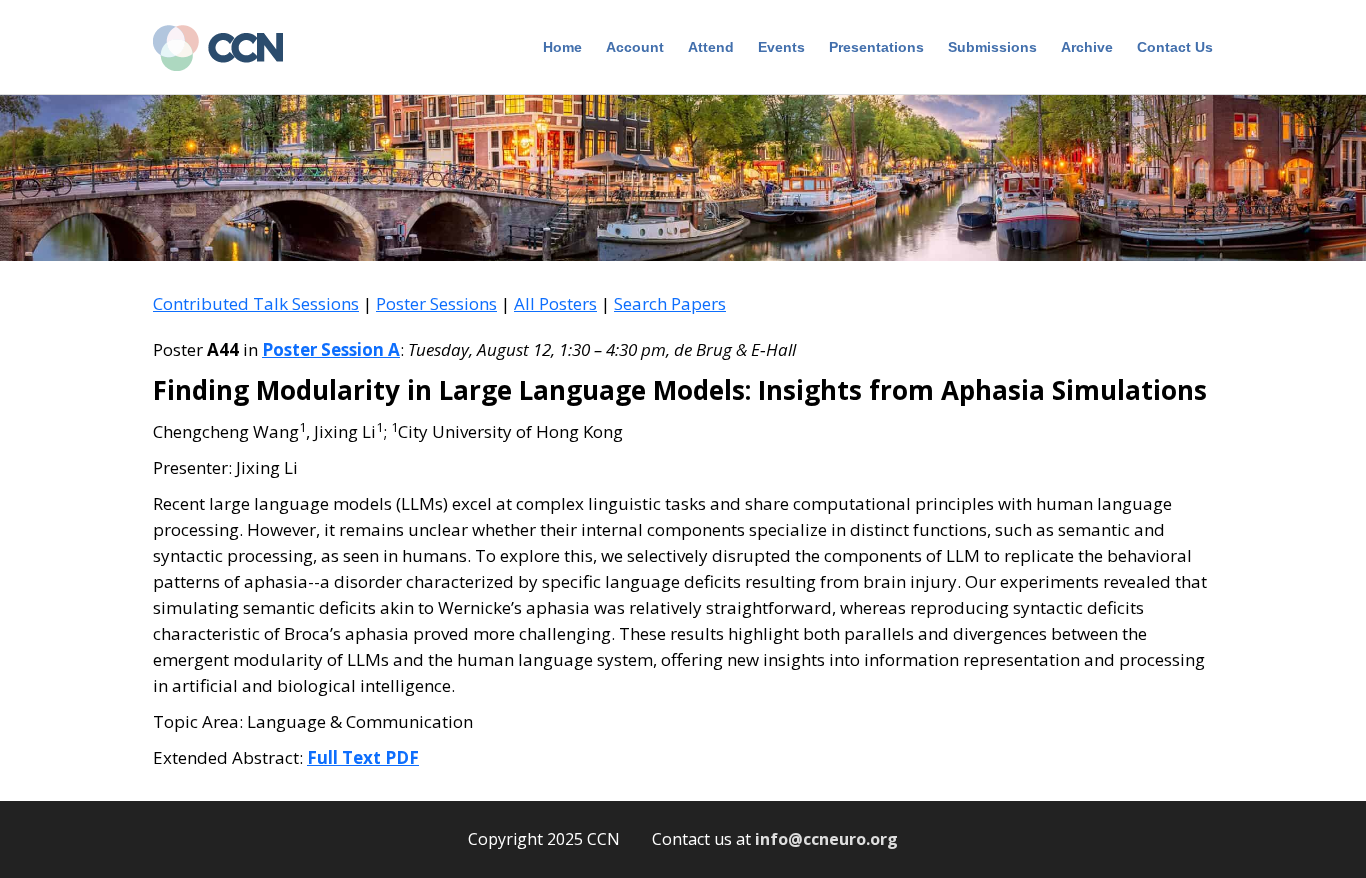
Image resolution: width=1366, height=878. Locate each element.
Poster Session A (331, 349)
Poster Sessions (436, 303)
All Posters (555, 303)
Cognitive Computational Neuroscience (228, 50)
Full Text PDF (363, 757)
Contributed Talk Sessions (256, 303)
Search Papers (670, 303)
